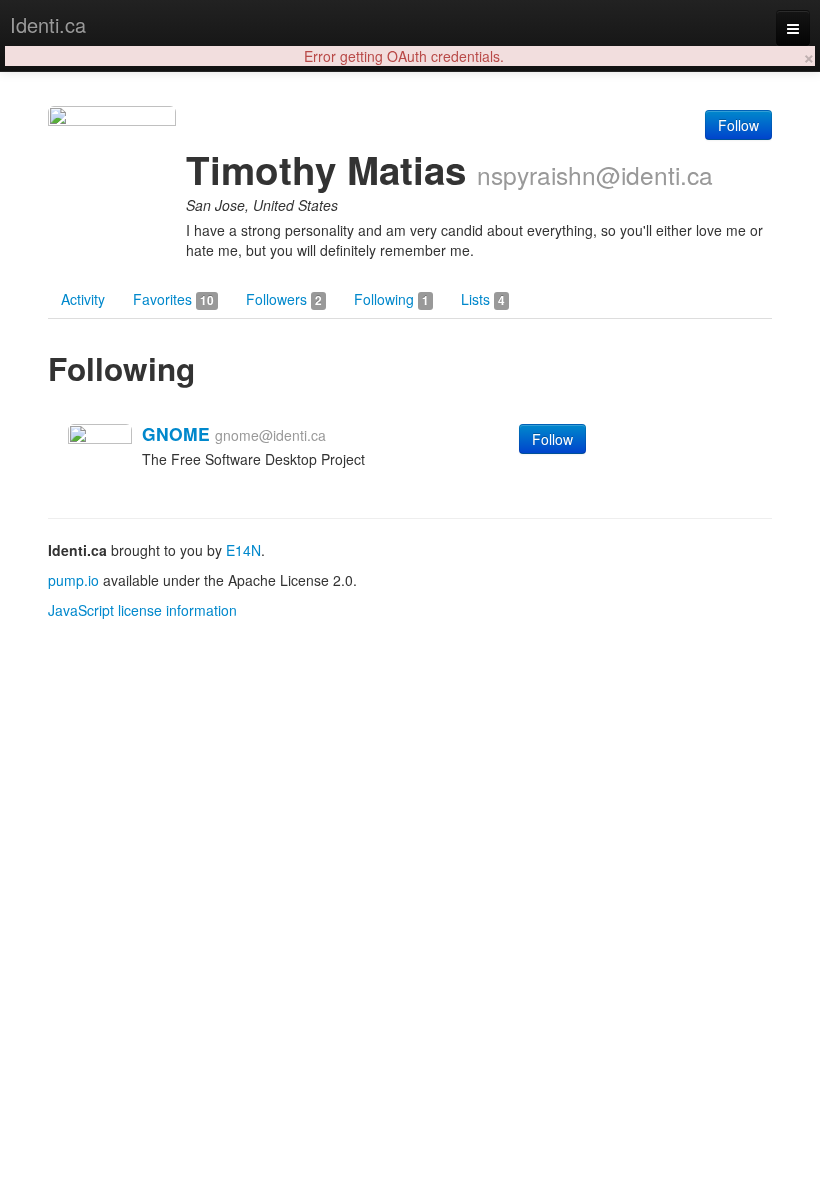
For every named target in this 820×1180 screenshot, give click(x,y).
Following (391, 299)
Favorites (173, 299)
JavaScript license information (142, 610)
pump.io (73, 580)
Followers (284, 299)
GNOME (176, 433)
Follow (738, 125)
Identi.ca (48, 24)
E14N (243, 550)
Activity (83, 299)
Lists (483, 299)
